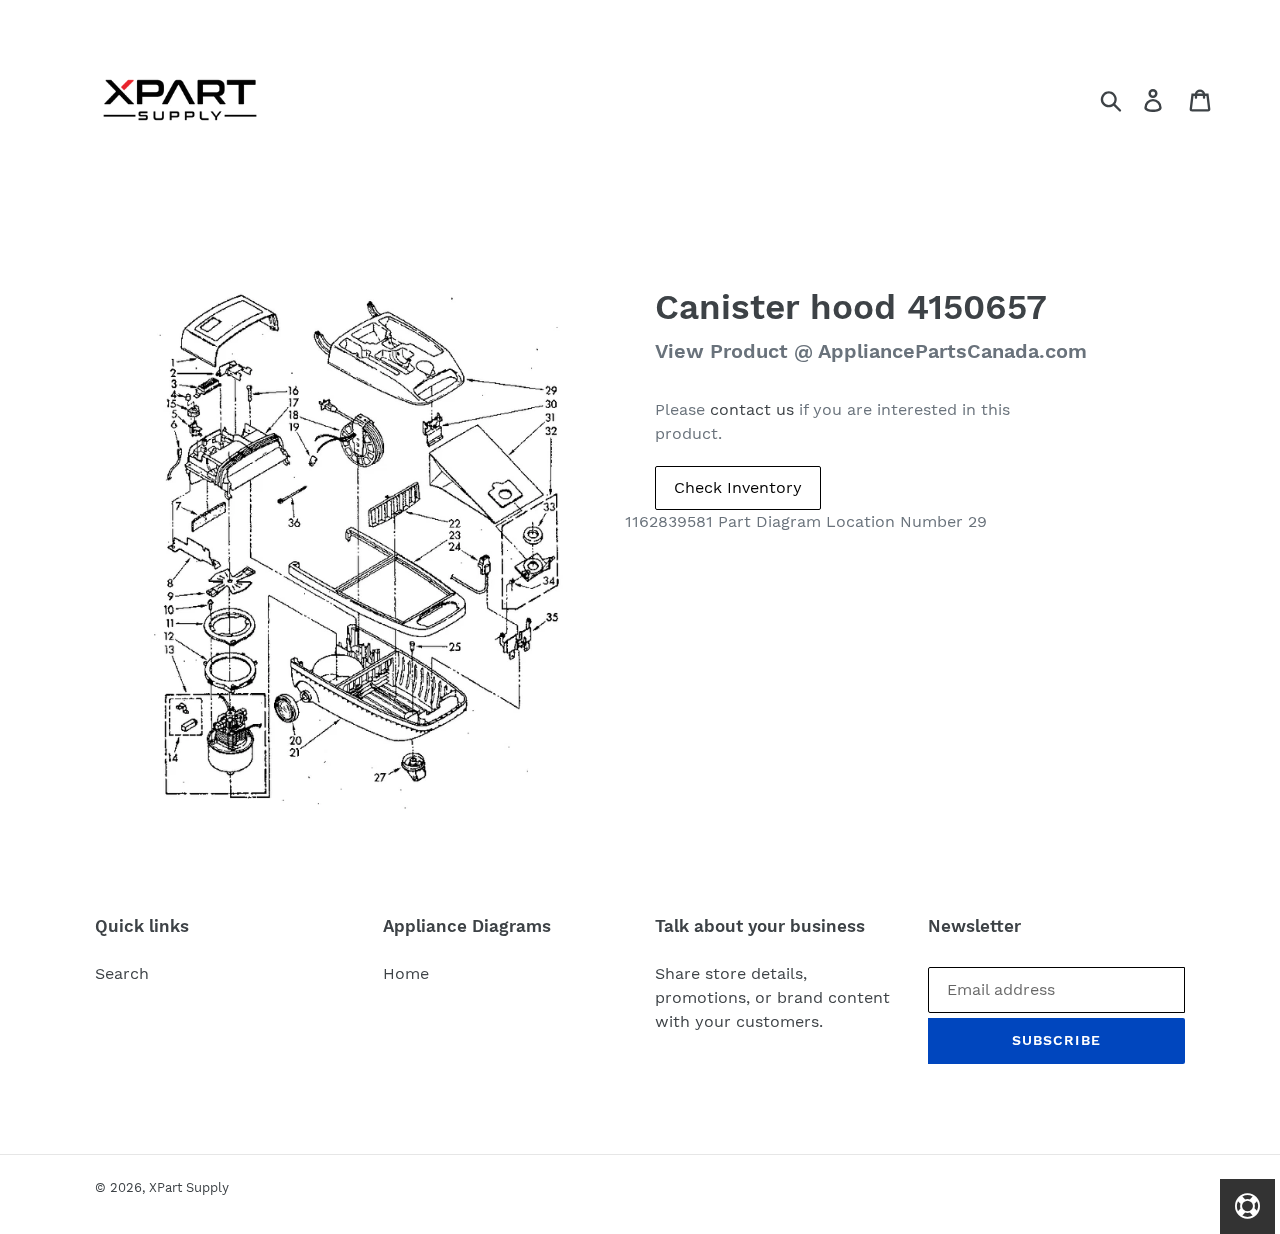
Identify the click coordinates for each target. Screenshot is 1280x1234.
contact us (752, 409)
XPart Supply (189, 1187)
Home (406, 973)
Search (122, 973)
